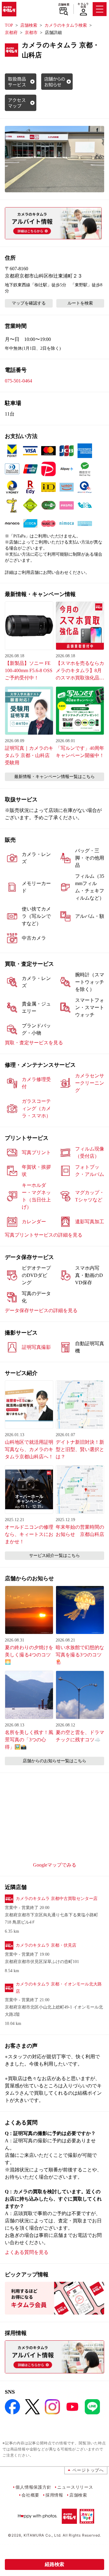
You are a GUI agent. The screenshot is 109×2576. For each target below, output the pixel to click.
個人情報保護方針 (33, 2487)
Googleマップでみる (55, 1865)
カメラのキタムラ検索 (66, 25)
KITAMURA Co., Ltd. (43, 2535)
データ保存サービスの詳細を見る (41, 1310)
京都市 (31, 33)
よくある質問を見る (27, 2252)
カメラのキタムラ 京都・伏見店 (46, 1945)
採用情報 (54, 2495)
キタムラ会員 (83, 5)
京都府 (11, 33)
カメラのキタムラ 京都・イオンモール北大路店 (59, 1988)
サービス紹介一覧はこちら (54, 1556)
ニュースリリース (75, 2487)
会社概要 (30, 2495)
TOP (9, 25)
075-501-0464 (18, 381)
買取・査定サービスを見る (34, 1043)
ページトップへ (88, 2470)
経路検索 (54, 2564)
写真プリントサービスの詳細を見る (44, 1235)
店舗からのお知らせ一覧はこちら (54, 1761)
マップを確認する (29, 303)
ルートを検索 (80, 303)
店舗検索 (64, 5)
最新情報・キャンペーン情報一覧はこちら (54, 777)
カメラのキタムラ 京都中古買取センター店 (57, 1899)
